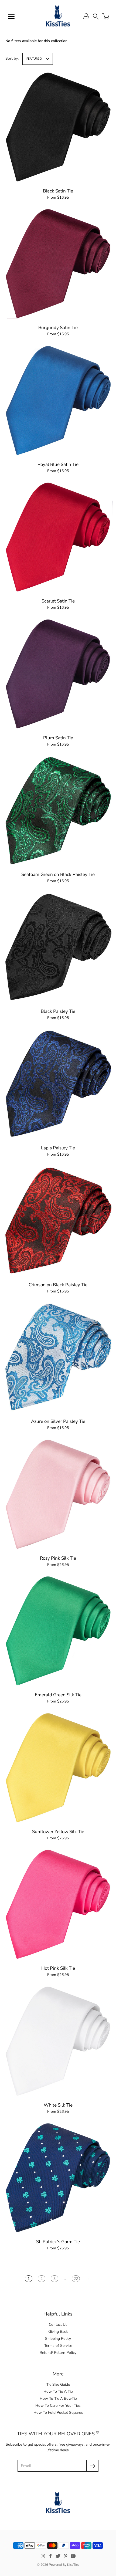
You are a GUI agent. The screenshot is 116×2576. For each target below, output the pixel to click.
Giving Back (58, 2332)
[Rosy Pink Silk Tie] (58, 1494)
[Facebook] (50, 2556)
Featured (34, 59)
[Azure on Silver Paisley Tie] (58, 1357)
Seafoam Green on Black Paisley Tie (58, 874)
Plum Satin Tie (58, 738)
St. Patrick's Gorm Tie (58, 2242)
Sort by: (12, 58)
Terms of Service (58, 2346)
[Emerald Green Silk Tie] (58, 1631)
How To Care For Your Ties (58, 2406)
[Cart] (106, 16)
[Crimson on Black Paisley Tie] (58, 1221)
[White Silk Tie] (58, 2041)
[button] (96, 16)
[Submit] (92, 2466)
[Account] (86, 16)
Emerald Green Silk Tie (58, 1695)
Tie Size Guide (58, 2384)
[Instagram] (43, 2556)
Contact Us (58, 2325)
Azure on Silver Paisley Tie (58, 1421)
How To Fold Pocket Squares (58, 2413)
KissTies (73, 2565)
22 (76, 2279)
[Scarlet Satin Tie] (58, 537)
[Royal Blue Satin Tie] (58, 400)
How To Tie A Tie (58, 2391)
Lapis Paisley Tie (58, 1148)
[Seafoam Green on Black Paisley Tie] (58, 810)
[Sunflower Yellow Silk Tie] (58, 1768)
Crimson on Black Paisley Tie (58, 1285)
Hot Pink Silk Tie (58, 1968)
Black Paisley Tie (58, 1011)
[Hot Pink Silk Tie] (58, 1904)
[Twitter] (58, 2556)
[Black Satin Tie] (58, 127)
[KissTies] (58, 16)
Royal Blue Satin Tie (58, 464)
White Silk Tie (58, 2105)
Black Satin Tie (58, 191)
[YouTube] (73, 2556)
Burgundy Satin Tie (58, 328)
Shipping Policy (58, 2339)
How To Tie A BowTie (58, 2399)
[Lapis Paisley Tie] (58, 1084)
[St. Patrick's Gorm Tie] (58, 2178)
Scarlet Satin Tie (58, 601)
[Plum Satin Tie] (58, 674)
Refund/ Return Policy (58, 2353)
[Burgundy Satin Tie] (58, 263)
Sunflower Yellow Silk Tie (58, 1832)
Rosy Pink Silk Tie (58, 1558)
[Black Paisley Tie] (58, 947)
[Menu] (11, 16)
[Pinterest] (66, 2556)
